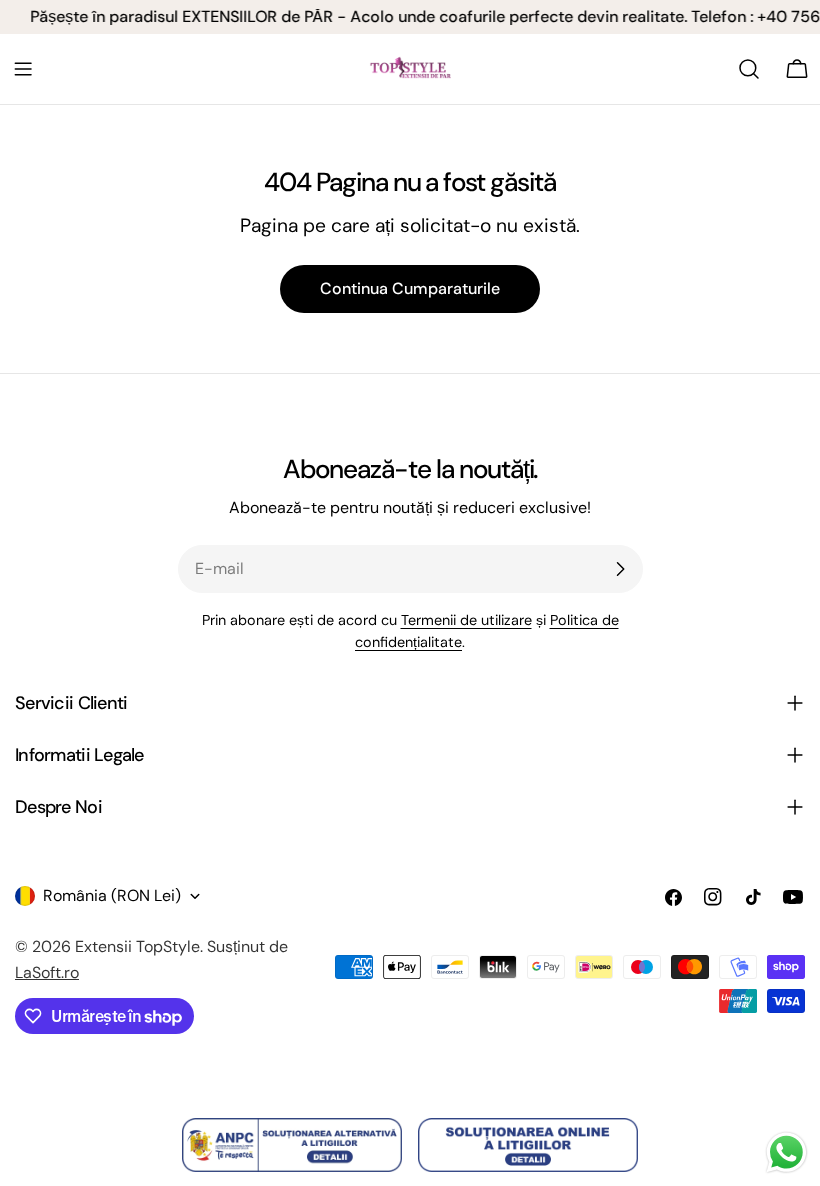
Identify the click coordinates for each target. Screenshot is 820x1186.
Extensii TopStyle (137, 946)
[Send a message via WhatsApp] (786, 1152)
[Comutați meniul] (23, 69)
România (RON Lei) (112, 895)
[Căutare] (749, 69)
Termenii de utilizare (466, 620)
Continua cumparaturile (410, 288)
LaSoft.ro (47, 972)
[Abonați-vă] (620, 569)
